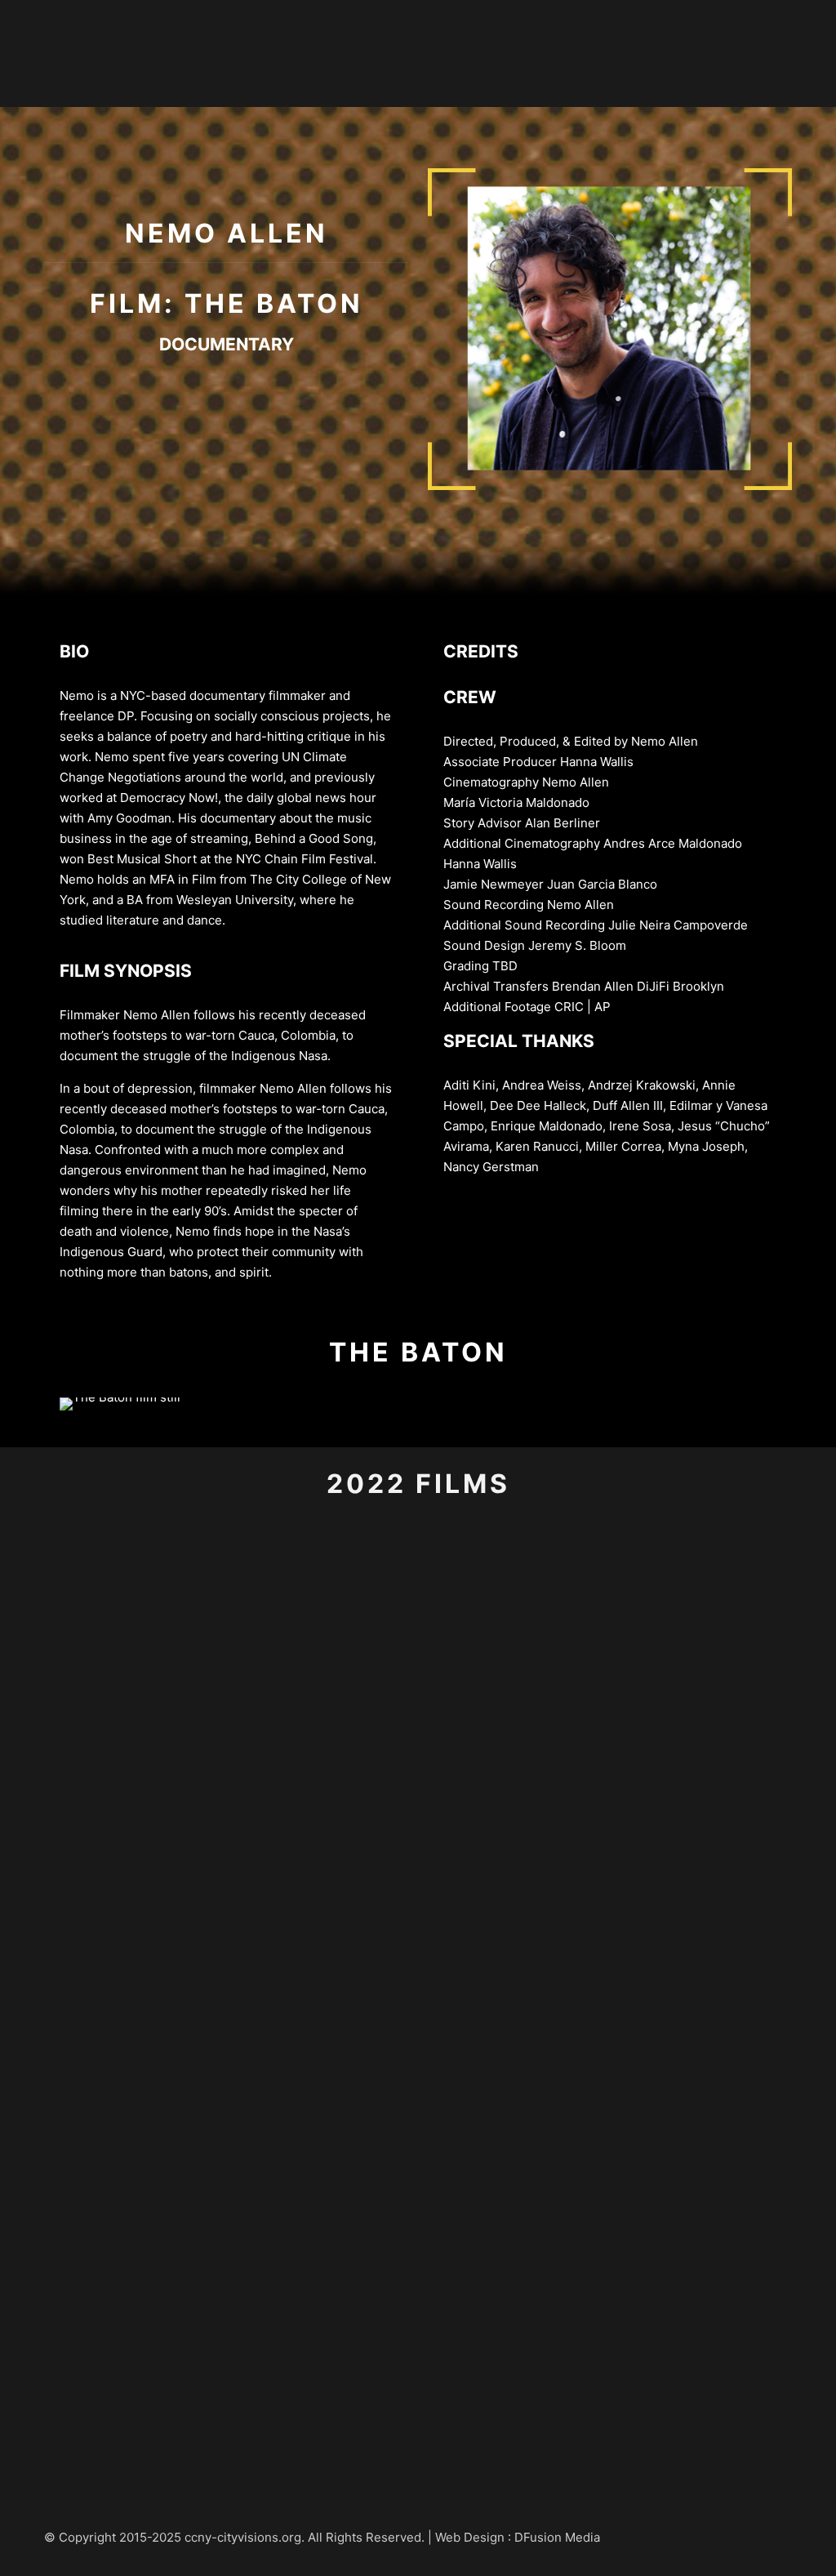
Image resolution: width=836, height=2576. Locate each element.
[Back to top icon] (775, 2537)
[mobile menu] (810, 53)
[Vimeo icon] (718, 2537)
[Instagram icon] (735, 2537)
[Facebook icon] (701, 2537)
